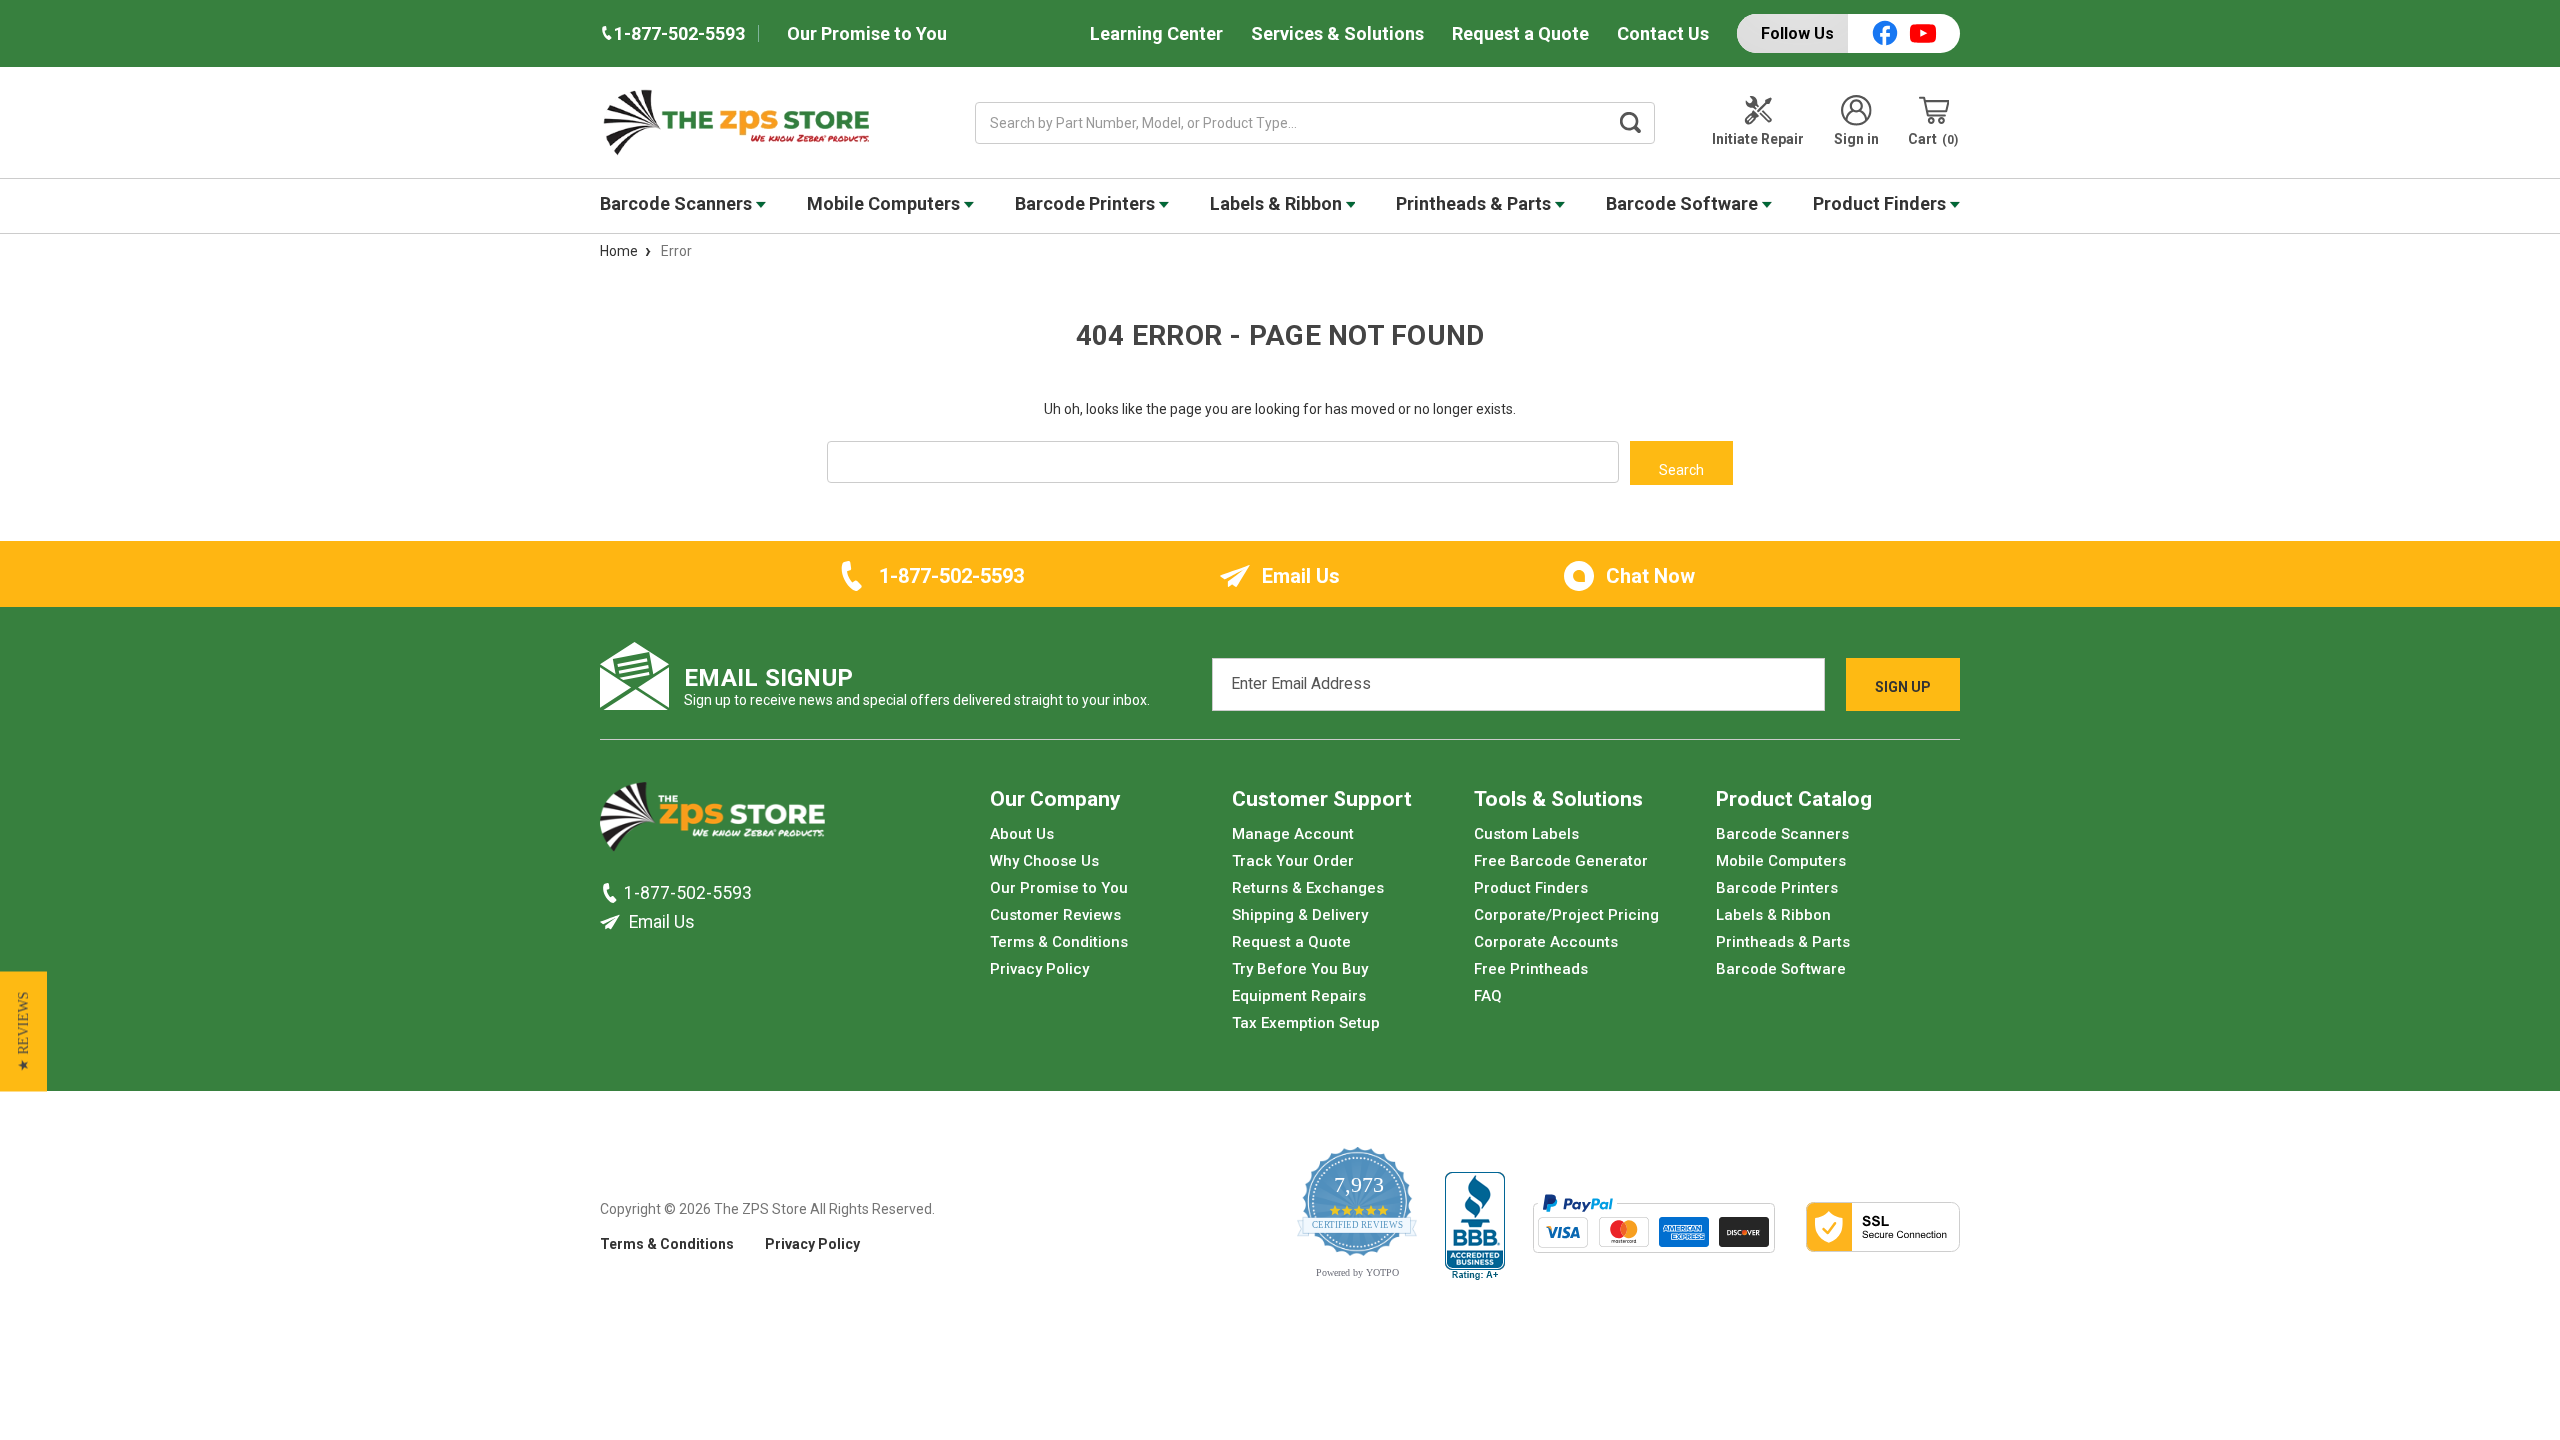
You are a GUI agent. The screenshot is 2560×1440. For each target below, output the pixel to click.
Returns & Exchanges (1308, 888)
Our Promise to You (867, 33)
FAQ (1488, 996)
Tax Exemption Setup (1306, 1023)
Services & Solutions (1337, 33)
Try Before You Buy (1300, 969)
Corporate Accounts (1546, 942)
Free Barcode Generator (1561, 861)
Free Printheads (1531, 969)
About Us (1022, 834)
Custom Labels (1526, 834)
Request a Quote (1520, 33)
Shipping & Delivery (1300, 915)
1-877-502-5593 (951, 576)
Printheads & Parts (1475, 203)
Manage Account (1293, 834)
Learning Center (1156, 33)
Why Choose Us (1044, 861)
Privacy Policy (1039, 969)
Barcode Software (1684, 203)
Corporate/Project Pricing (1566, 915)
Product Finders (1881, 203)
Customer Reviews (1055, 915)
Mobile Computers (885, 203)
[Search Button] (1631, 123)
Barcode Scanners (678, 203)
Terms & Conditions (1059, 942)
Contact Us (1663, 33)
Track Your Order (1293, 861)
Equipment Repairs (1299, 996)
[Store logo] (712, 822)
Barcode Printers (1087, 203)
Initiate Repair (1758, 139)
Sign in (1856, 139)
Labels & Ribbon (1278, 203)
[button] (23, 1032)
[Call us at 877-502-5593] (612, 893)
